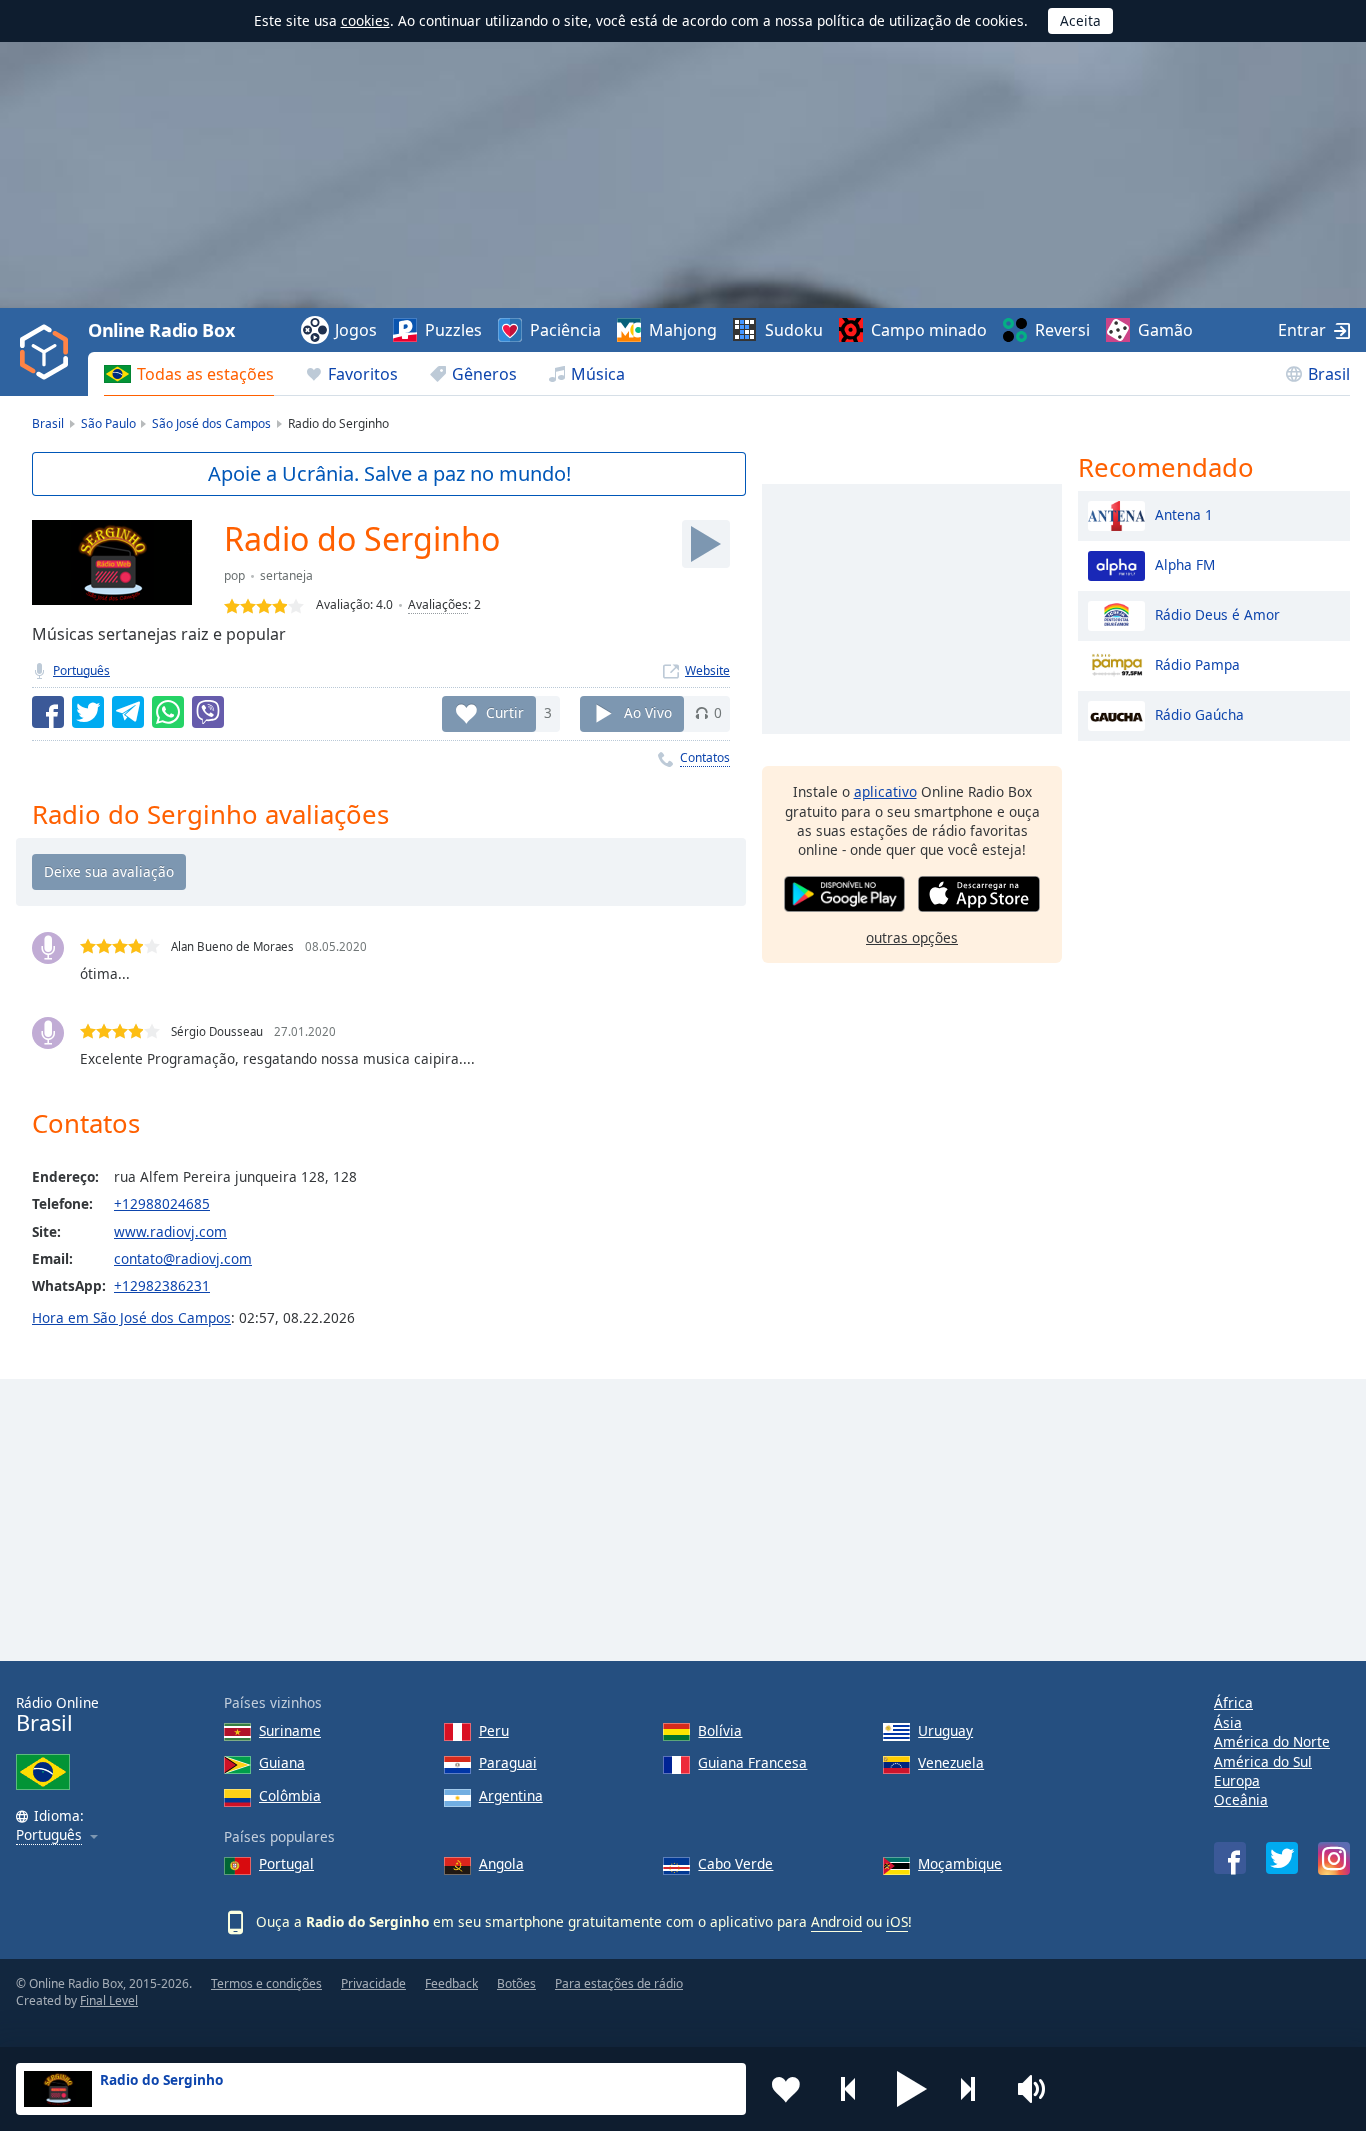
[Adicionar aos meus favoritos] (786, 2089)
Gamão (1165, 330)
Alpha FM (1185, 563)
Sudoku (794, 330)
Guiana (282, 1762)
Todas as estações (205, 374)
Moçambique (960, 1863)
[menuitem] (189, 374)
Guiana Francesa (752, 1762)
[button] (912, 2089)
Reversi (1062, 330)
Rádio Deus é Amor (1217, 613)
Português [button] (49, 1835)
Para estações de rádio (619, 1983)
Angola (501, 1863)
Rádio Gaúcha (1199, 713)
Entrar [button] (1302, 330)
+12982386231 (162, 1285)
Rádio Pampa (1197, 663)
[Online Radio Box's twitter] (1282, 1858)
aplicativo (885, 791)
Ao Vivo (648, 712)
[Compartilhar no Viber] (208, 712)
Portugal (286, 1863)
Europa (1237, 1780)
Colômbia (290, 1795)
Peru (494, 1730)
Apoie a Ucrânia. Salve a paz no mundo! (389, 473)
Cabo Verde (735, 1863)
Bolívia (720, 1730)
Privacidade (373, 1983)
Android (836, 1921)
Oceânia (1241, 1799)
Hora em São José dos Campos (131, 1317)
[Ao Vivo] (706, 544)
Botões (516, 1983)
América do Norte (1272, 1741)
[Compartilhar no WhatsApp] (168, 712)
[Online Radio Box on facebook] (1230, 1858)
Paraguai (508, 1762)
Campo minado (929, 330)
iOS (897, 1921)
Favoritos (363, 374)
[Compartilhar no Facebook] (48, 712)
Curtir (505, 712)
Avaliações (438, 604)
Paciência (565, 330)
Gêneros (484, 374)
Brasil (1329, 374)
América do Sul (1263, 1761)
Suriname (290, 1730)
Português (81, 670)
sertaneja (286, 575)
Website (707, 670)
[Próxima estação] (975, 2089)
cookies (365, 20)
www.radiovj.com (170, 1231)
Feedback (451, 1983)
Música (598, 374)
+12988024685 (162, 1203)
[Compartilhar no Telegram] (128, 712)
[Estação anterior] (849, 2089)
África (1233, 1702)
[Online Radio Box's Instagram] (1334, 1858)
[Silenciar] (1038, 2089)
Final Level (109, 2000)
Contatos (705, 757)
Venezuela (951, 1762)
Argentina (511, 1795)
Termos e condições (266, 1983)
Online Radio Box (161, 330)
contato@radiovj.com (183, 1258)
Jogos (356, 330)
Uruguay (945, 1730)
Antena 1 (1184, 513)
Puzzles (453, 330)
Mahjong (683, 330)
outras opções (912, 936)
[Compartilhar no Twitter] (88, 712)
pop (234, 575)
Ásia (1228, 1722)
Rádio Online (57, 1714)
